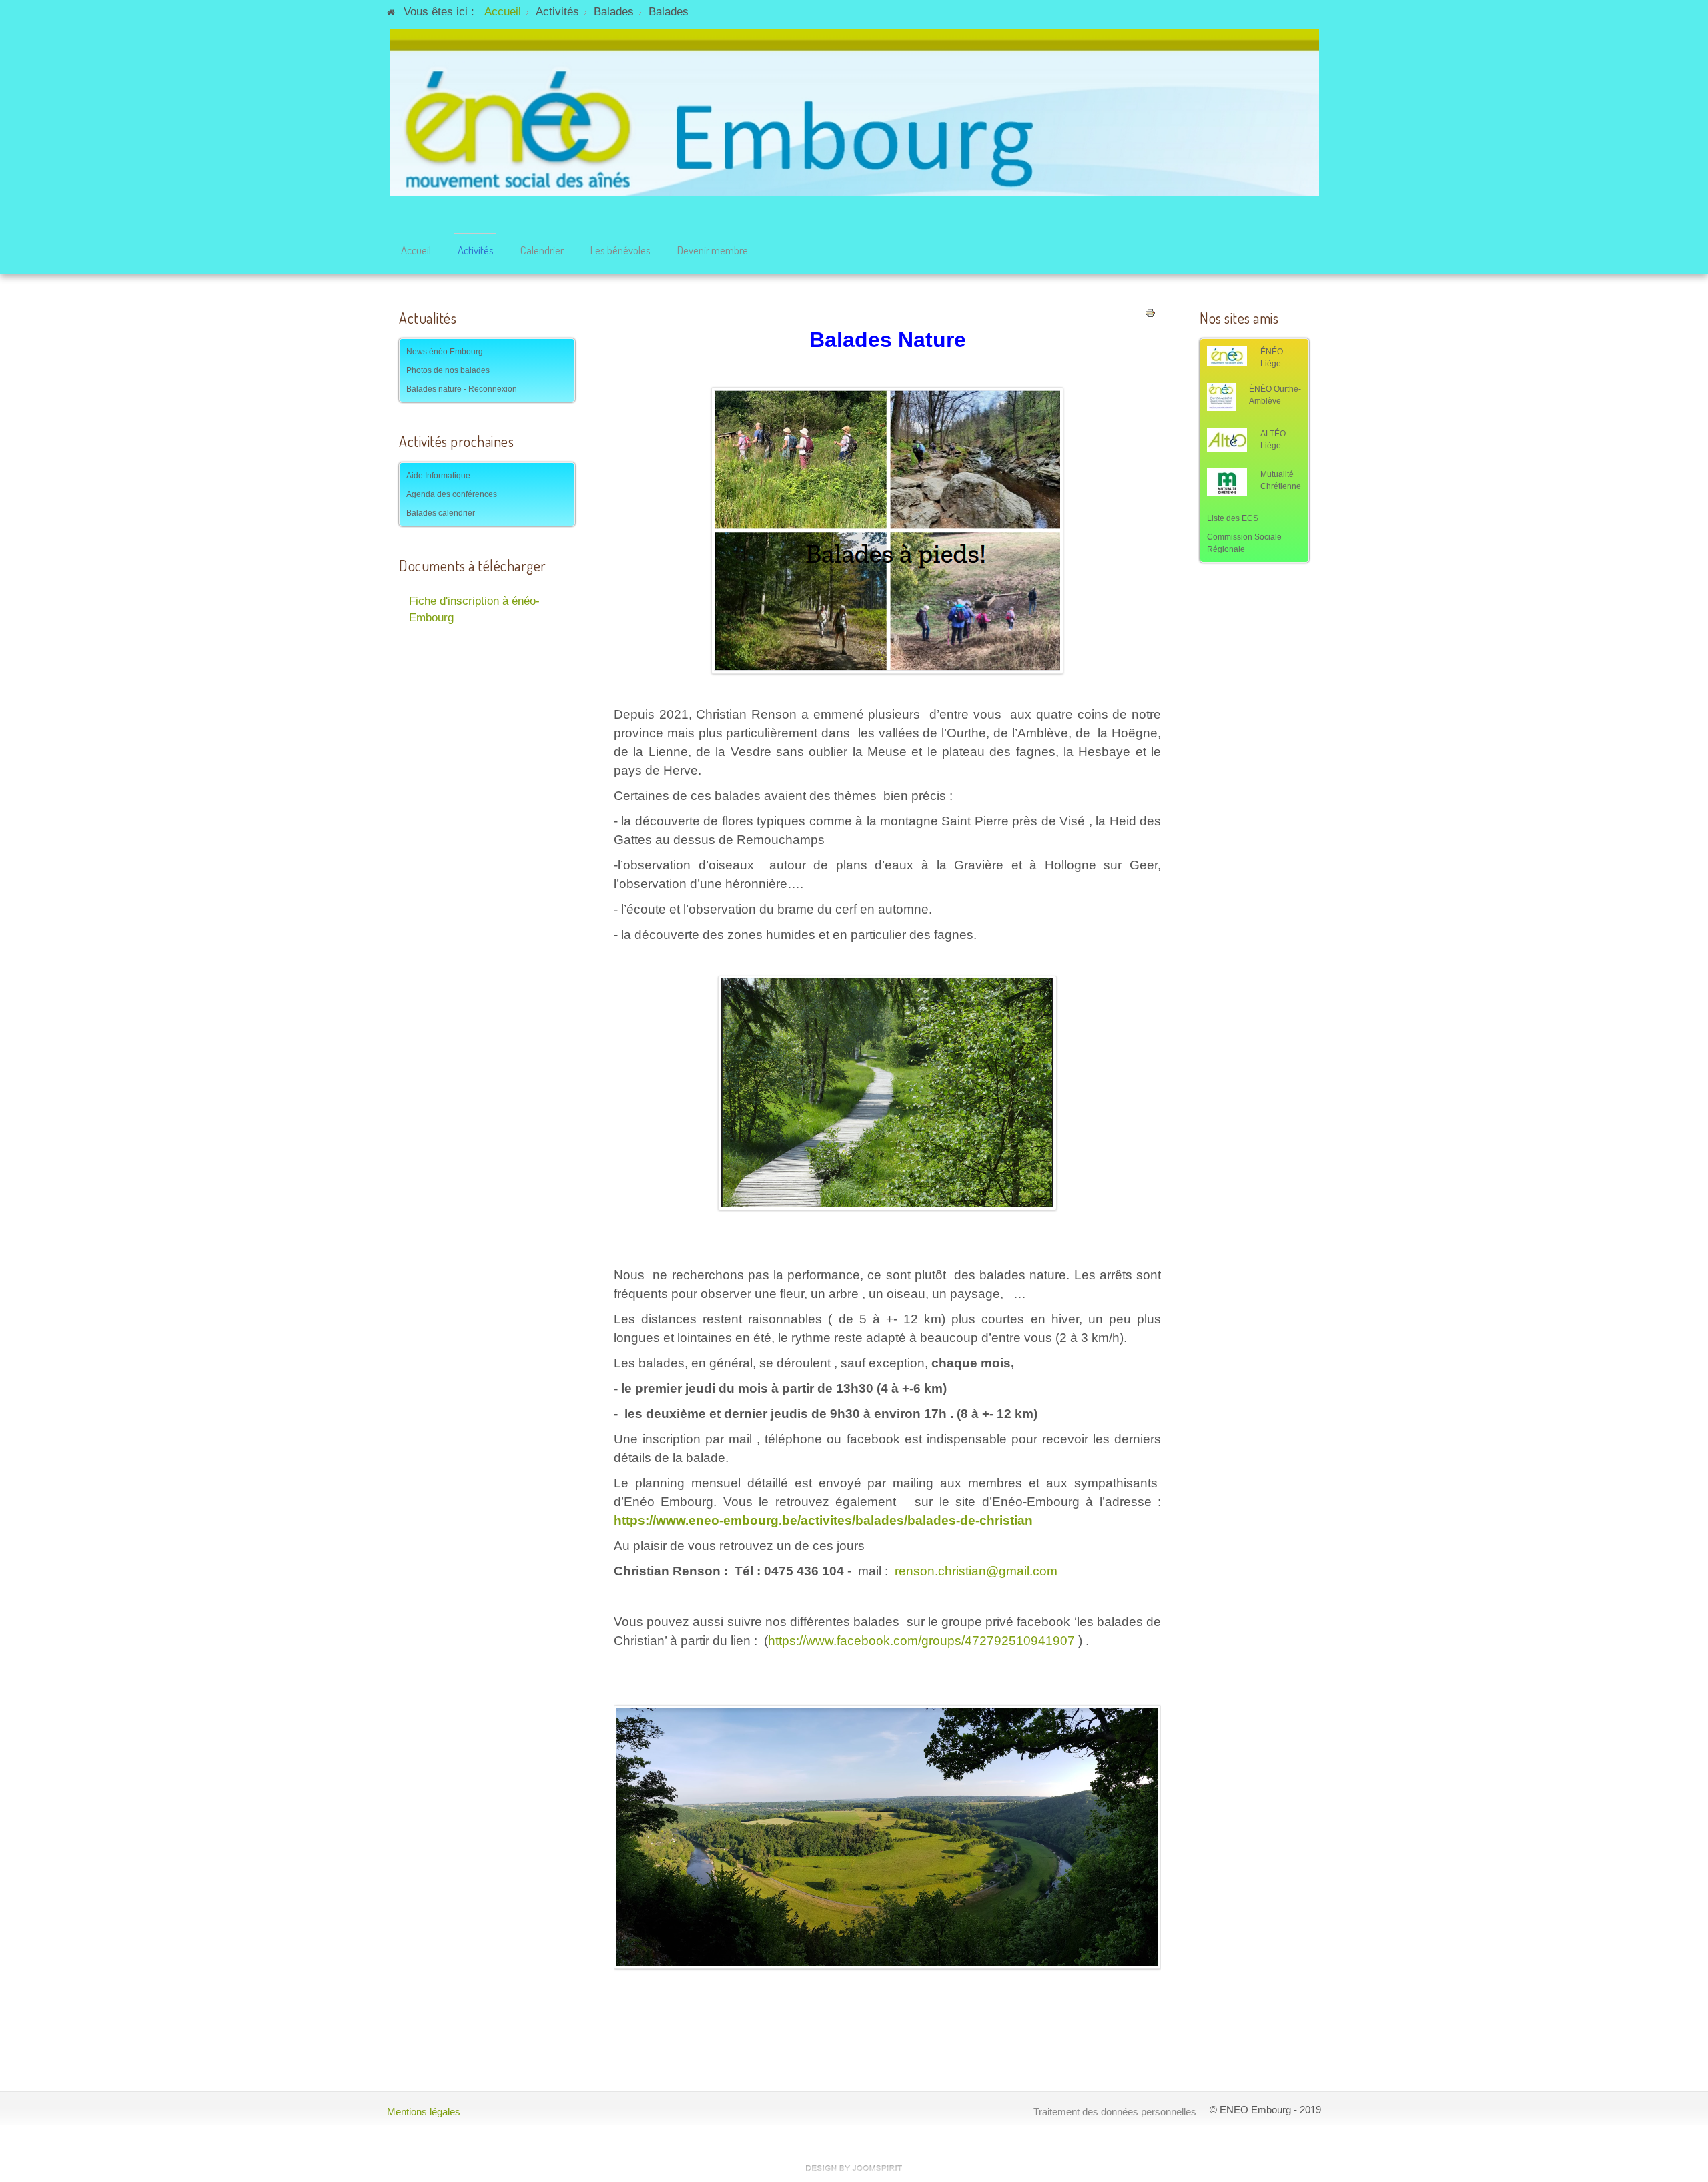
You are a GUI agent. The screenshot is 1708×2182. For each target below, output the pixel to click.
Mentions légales (424, 2112)
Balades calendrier (441, 513)
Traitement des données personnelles (1115, 2112)
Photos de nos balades (448, 370)
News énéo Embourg (445, 352)
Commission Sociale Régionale (1244, 543)
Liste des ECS (1233, 518)
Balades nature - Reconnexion (462, 389)
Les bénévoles (620, 250)
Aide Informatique (438, 476)
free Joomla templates (854, 2168)
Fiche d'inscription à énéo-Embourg (474, 609)
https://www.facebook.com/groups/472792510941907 (921, 1641)
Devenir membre (713, 250)
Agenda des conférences (452, 494)
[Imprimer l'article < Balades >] (1150, 313)
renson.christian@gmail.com (976, 1571)
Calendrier (542, 250)
